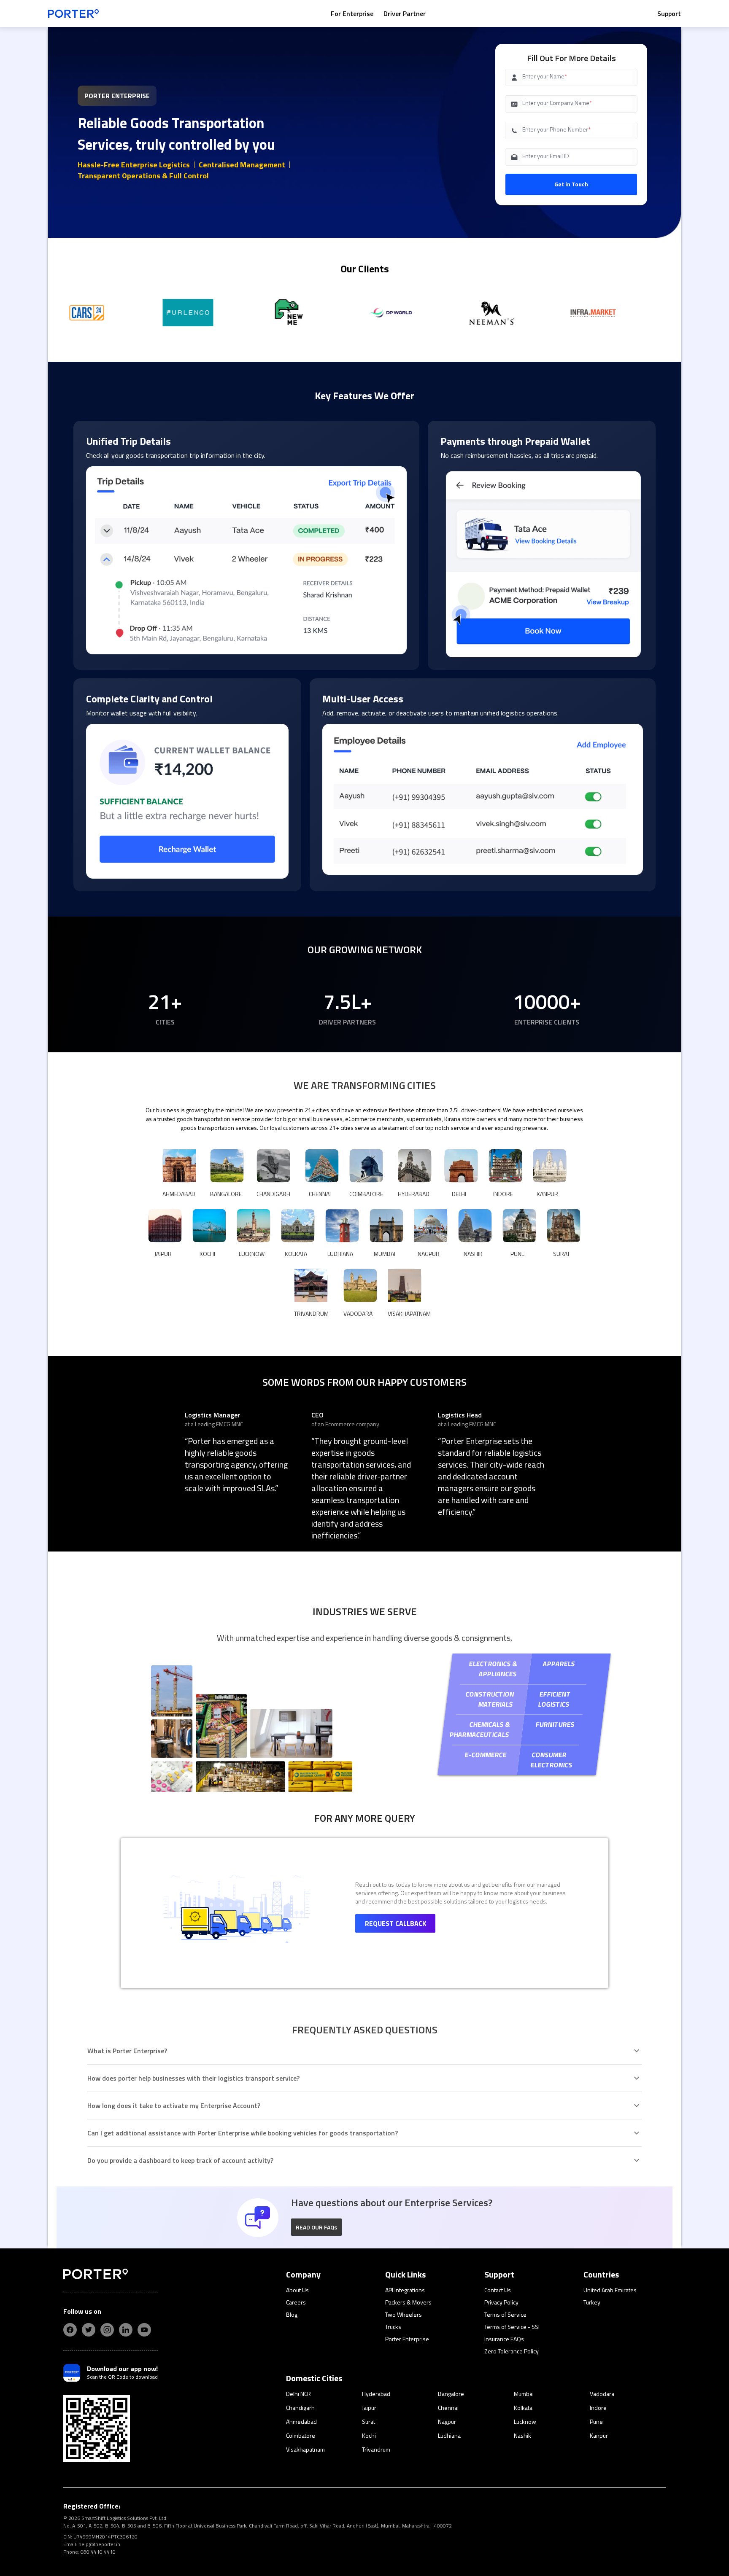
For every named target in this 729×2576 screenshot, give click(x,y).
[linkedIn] (126, 2330)
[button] (316, 2227)
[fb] (70, 2330)
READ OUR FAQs (316, 2227)
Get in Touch (571, 184)
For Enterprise (352, 13)
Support (669, 13)
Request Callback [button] (396, 1923)
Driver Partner (405, 13)
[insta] (107, 2330)
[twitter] (89, 2330)
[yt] (144, 2330)
